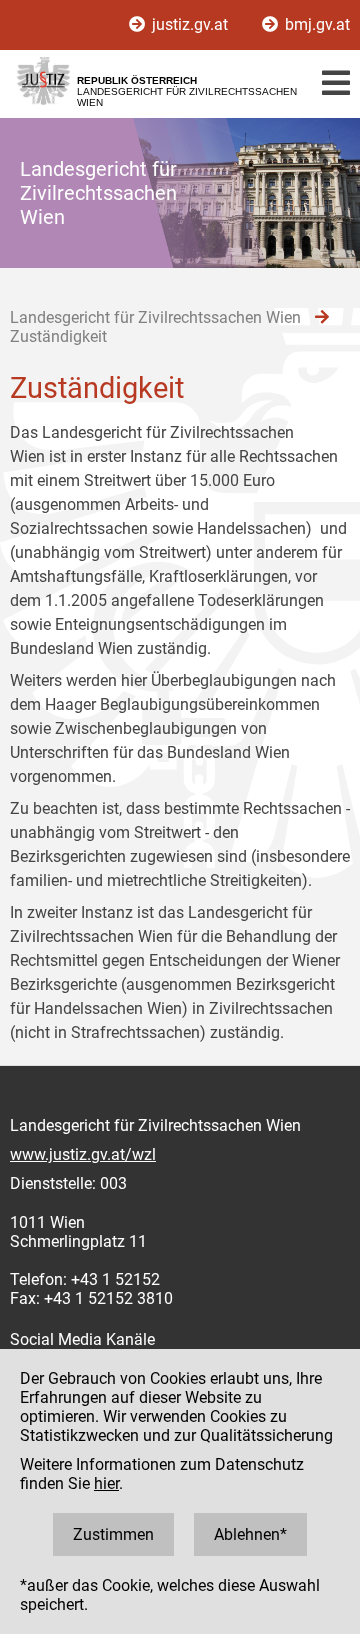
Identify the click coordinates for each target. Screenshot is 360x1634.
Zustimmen (113, 1534)
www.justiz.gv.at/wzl (83, 1154)
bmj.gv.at (315, 24)
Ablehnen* (250, 1534)
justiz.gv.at (190, 24)
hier (106, 1483)
